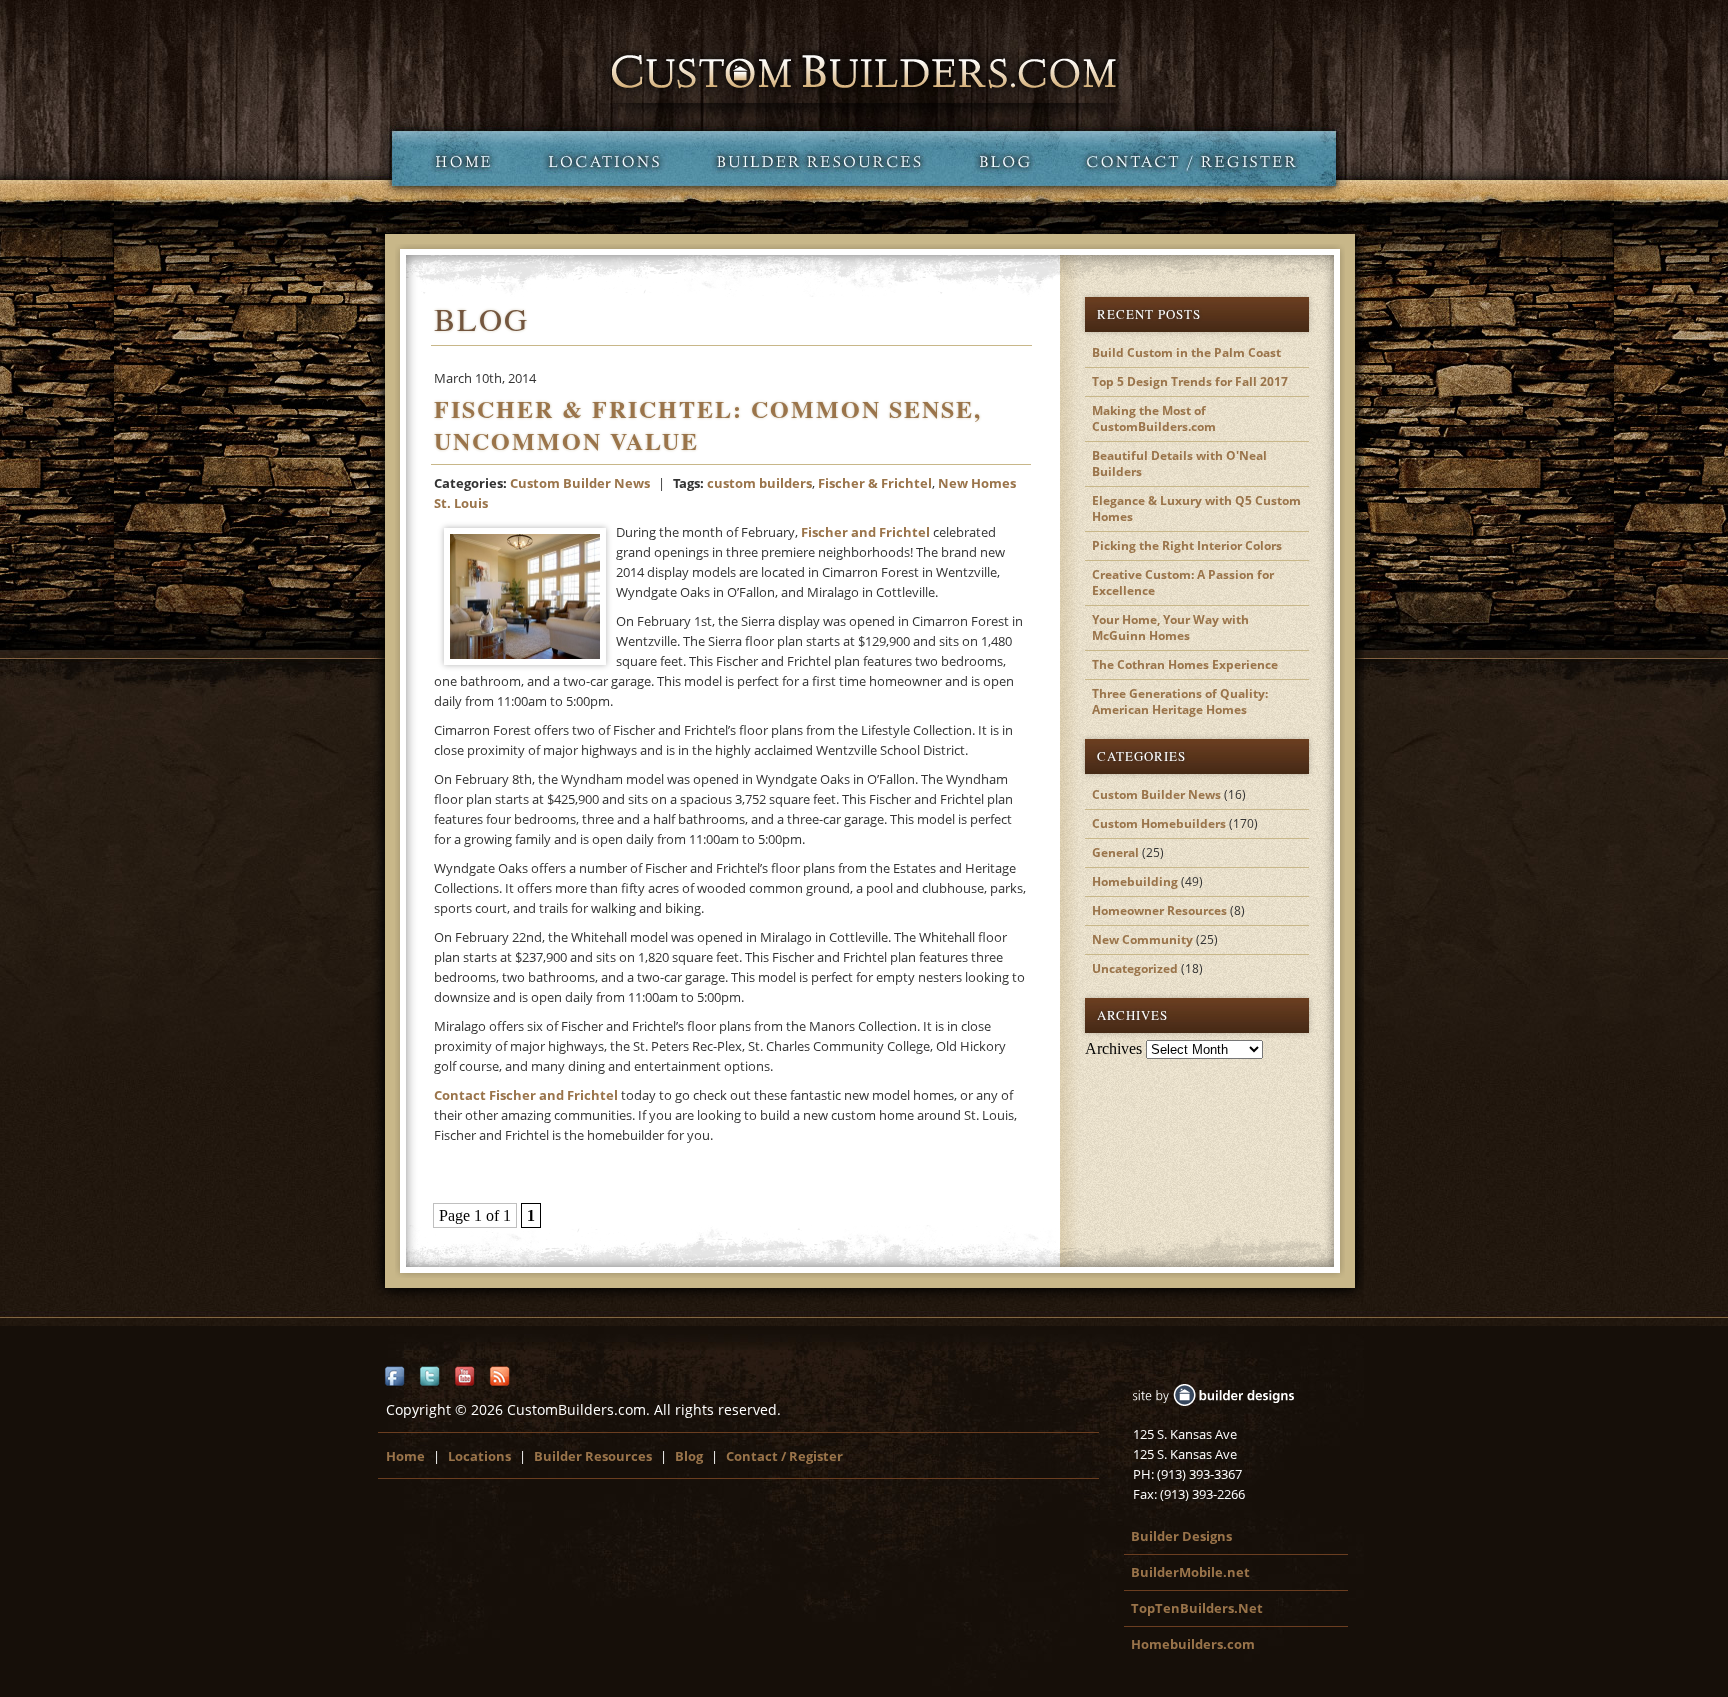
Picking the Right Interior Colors (1187, 545)
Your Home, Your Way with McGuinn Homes (1170, 627)
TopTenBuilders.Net (1197, 1608)
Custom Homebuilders (1159, 823)
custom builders (759, 483)
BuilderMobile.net (1190, 1572)
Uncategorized (1135, 968)
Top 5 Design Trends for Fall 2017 (1190, 381)
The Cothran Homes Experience (1185, 664)
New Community (1142, 939)
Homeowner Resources (1159, 910)
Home (455, 158)
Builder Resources (819, 158)
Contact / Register (1197, 158)
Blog (1004, 158)
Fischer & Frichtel (875, 483)
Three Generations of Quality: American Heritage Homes (1180, 701)
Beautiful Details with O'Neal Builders (1179, 463)
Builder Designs (1181, 1536)
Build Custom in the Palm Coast (1186, 352)
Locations (603, 158)
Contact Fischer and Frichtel (526, 1095)
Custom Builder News (580, 483)
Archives (1113, 1048)
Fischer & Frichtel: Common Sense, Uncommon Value (708, 424)
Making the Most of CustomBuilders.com (1154, 418)
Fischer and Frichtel (865, 532)
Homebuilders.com (1193, 1644)
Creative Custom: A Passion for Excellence (1183, 582)
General (1115, 852)
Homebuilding (1135, 881)
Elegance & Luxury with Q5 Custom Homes (1196, 508)
